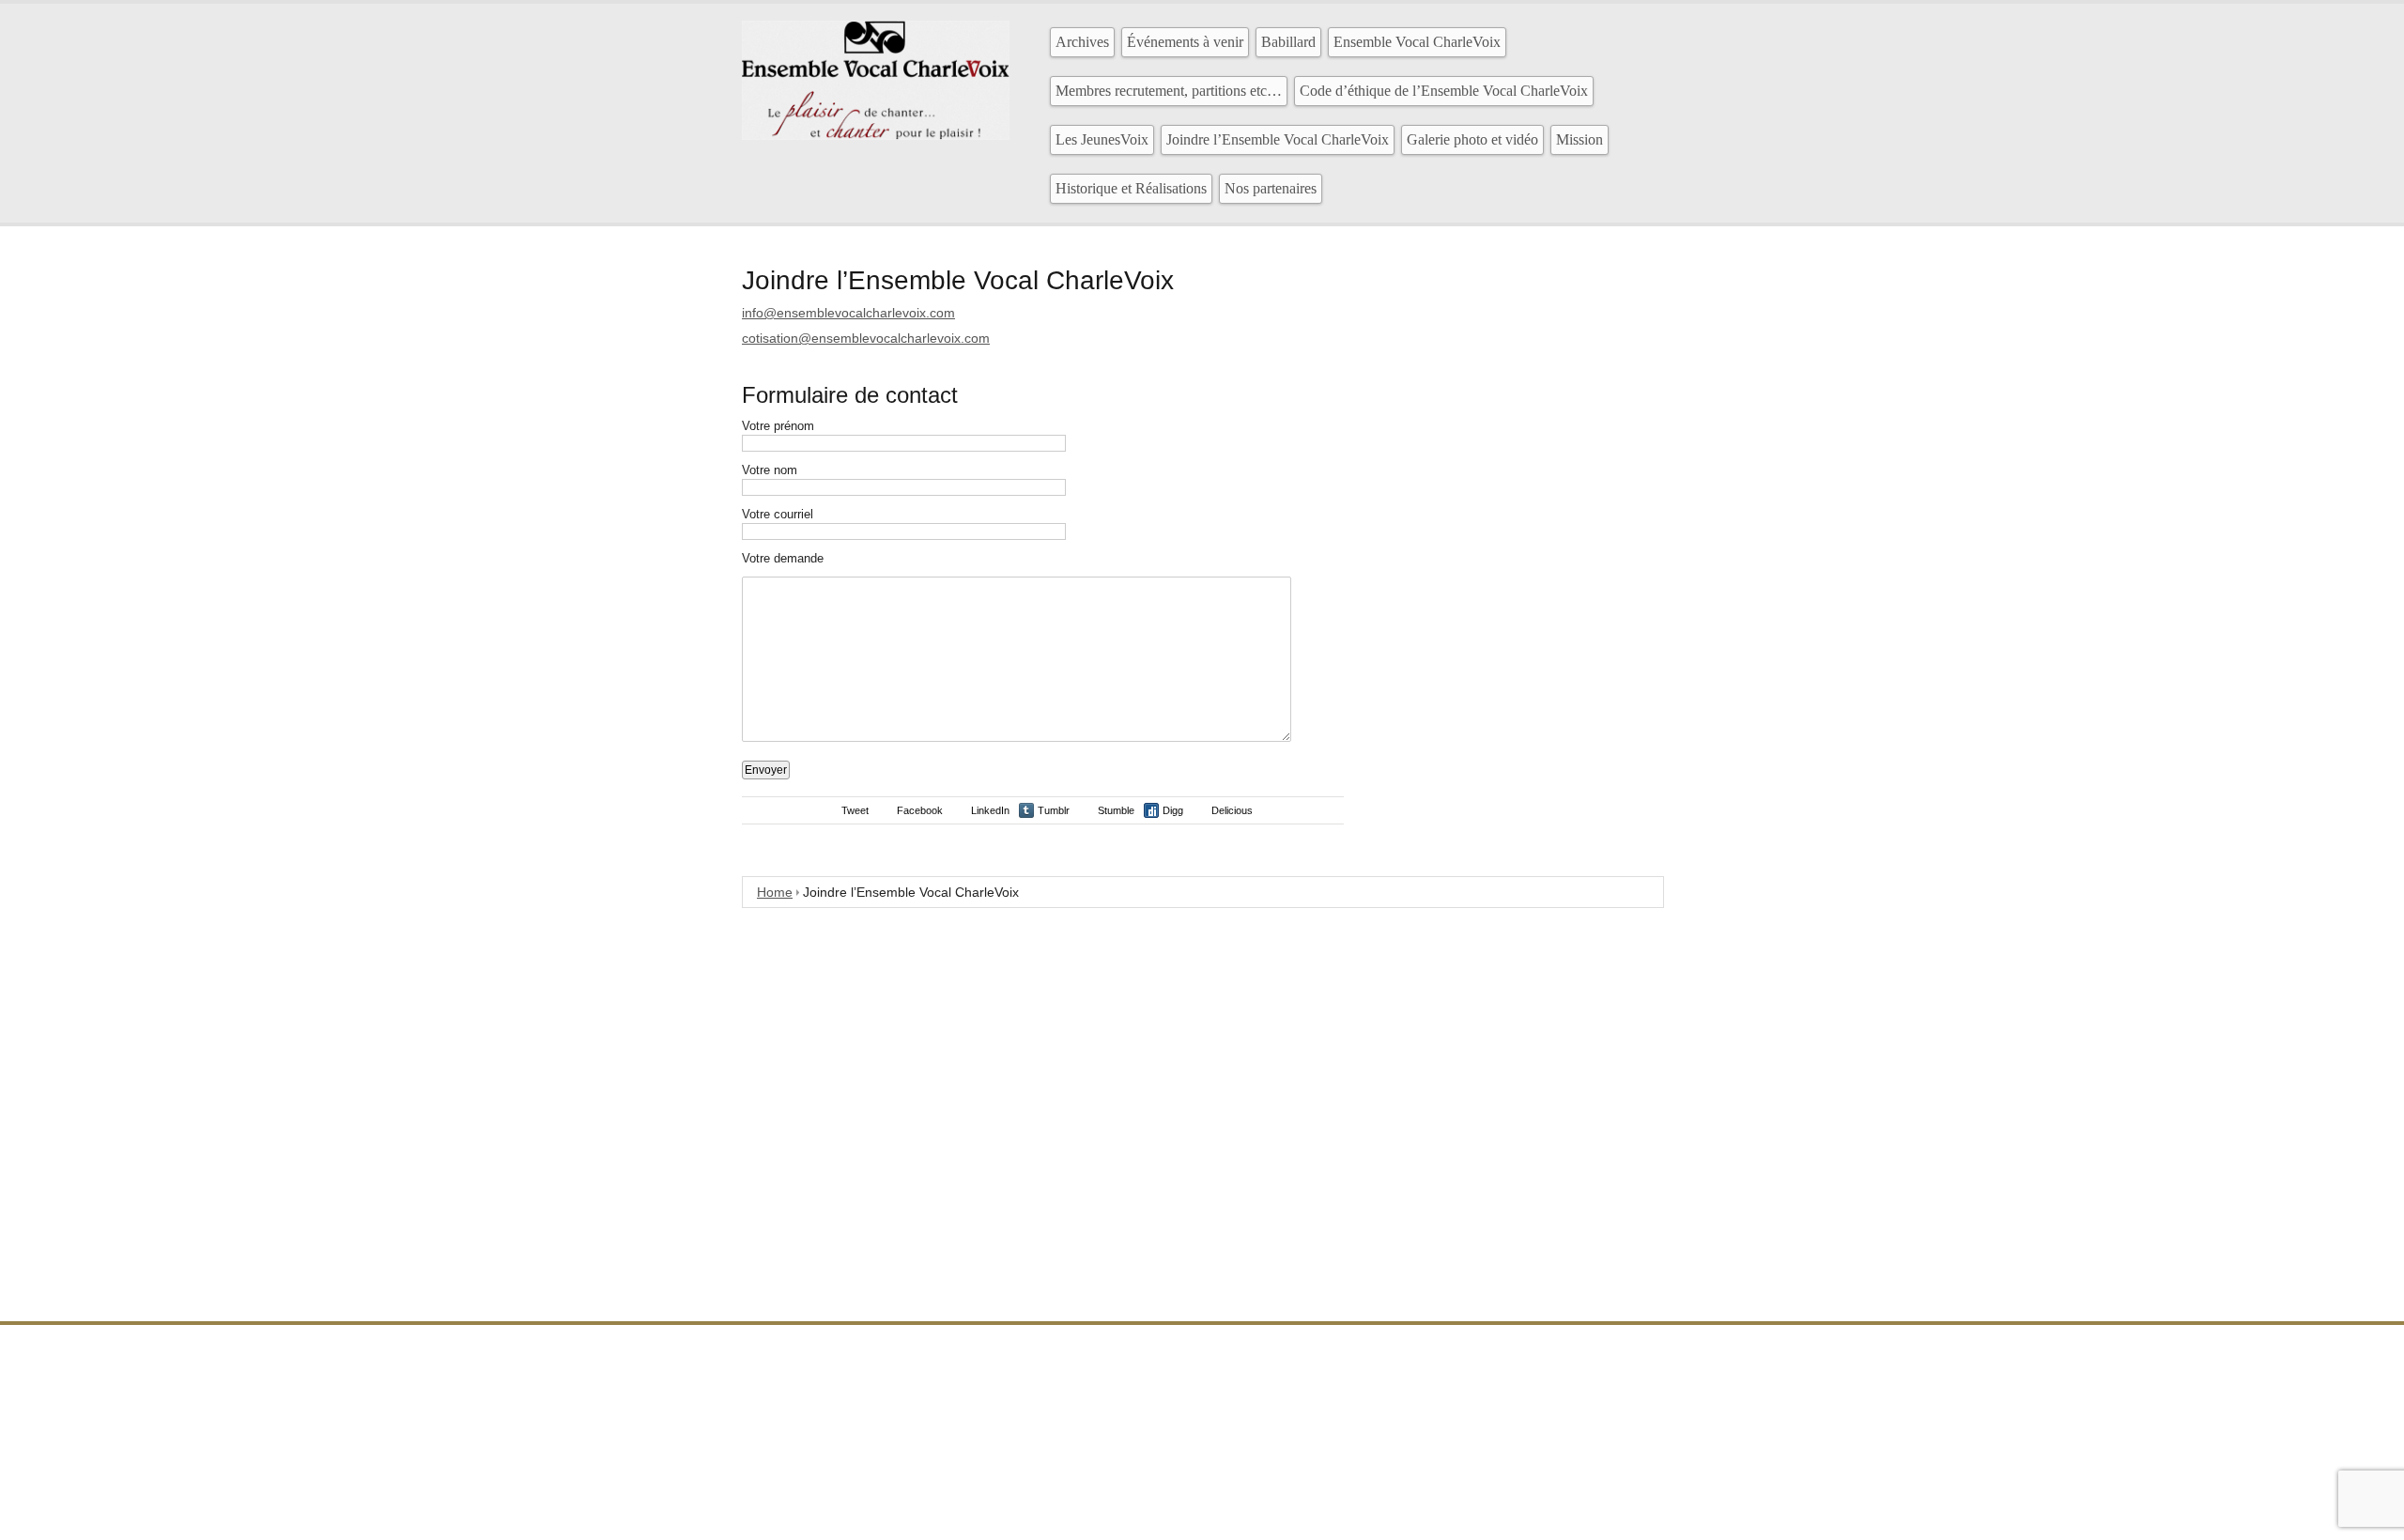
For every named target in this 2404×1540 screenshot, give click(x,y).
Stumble (1116, 810)
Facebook (920, 810)
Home (775, 892)
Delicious (1232, 810)
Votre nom (770, 470)
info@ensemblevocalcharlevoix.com (848, 313)
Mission (1580, 139)
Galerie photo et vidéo (1472, 139)
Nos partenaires (1271, 188)
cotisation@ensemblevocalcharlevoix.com (866, 338)
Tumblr (1054, 810)
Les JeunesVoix (1102, 139)
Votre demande (783, 558)
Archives (1082, 42)
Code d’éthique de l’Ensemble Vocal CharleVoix (1444, 91)
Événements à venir (1185, 42)
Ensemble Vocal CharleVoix (1417, 42)
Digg (1173, 810)
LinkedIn (990, 810)
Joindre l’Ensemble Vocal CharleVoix (1278, 139)
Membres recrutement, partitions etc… (1169, 91)
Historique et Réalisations (1131, 188)
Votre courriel (778, 514)
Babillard (1288, 42)
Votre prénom (778, 426)
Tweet (855, 810)
